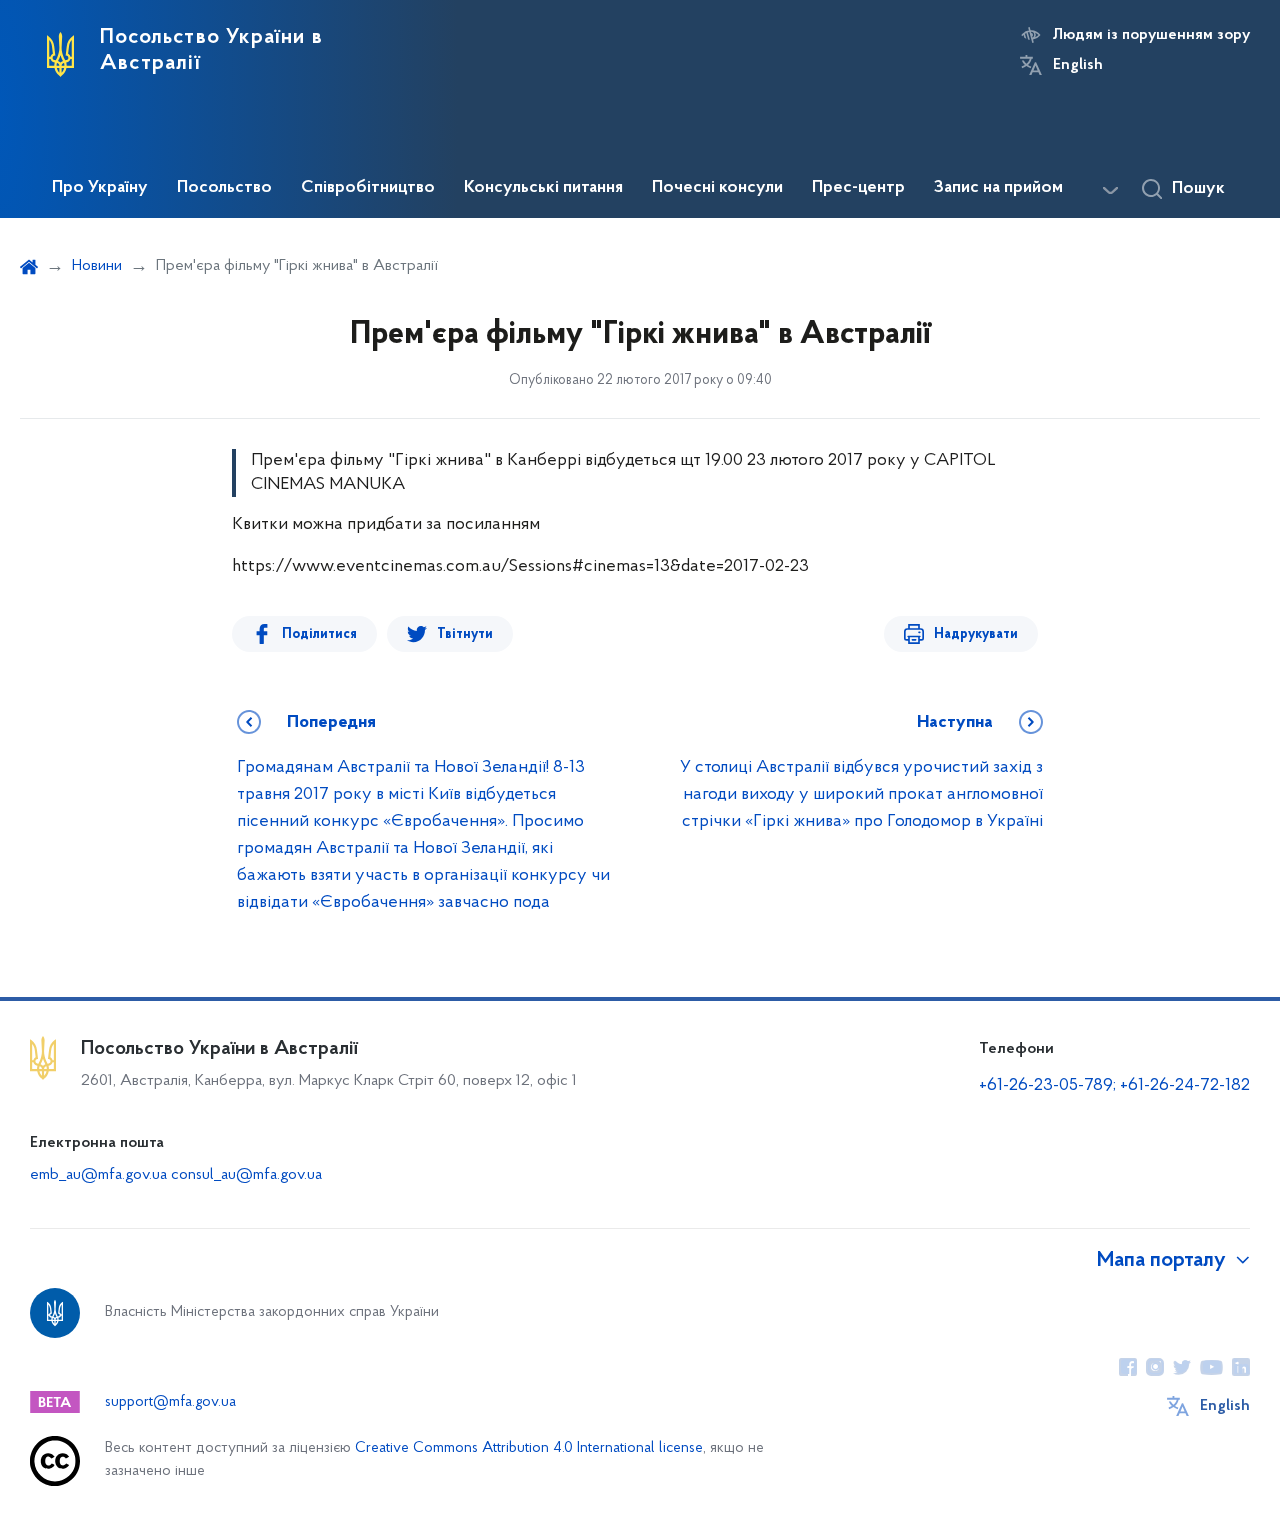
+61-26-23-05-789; (1047, 1086)
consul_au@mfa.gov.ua (246, 1175)
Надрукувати (976, 634)
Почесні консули (717, 188)
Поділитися (319, 634)
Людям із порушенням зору (1151, 35)
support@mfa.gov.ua (170, 1402)
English (1078, 65)
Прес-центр (858, 188)
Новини (97, 266)
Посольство (224, 188)
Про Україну (100, 188)
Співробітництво (368, 188)
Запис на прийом (998, 188)
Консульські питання (543, 188)
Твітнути (465, 634)
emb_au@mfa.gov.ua (98, 1175)
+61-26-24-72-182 (1185, 1086)
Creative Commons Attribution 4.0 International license (529, 1448)
